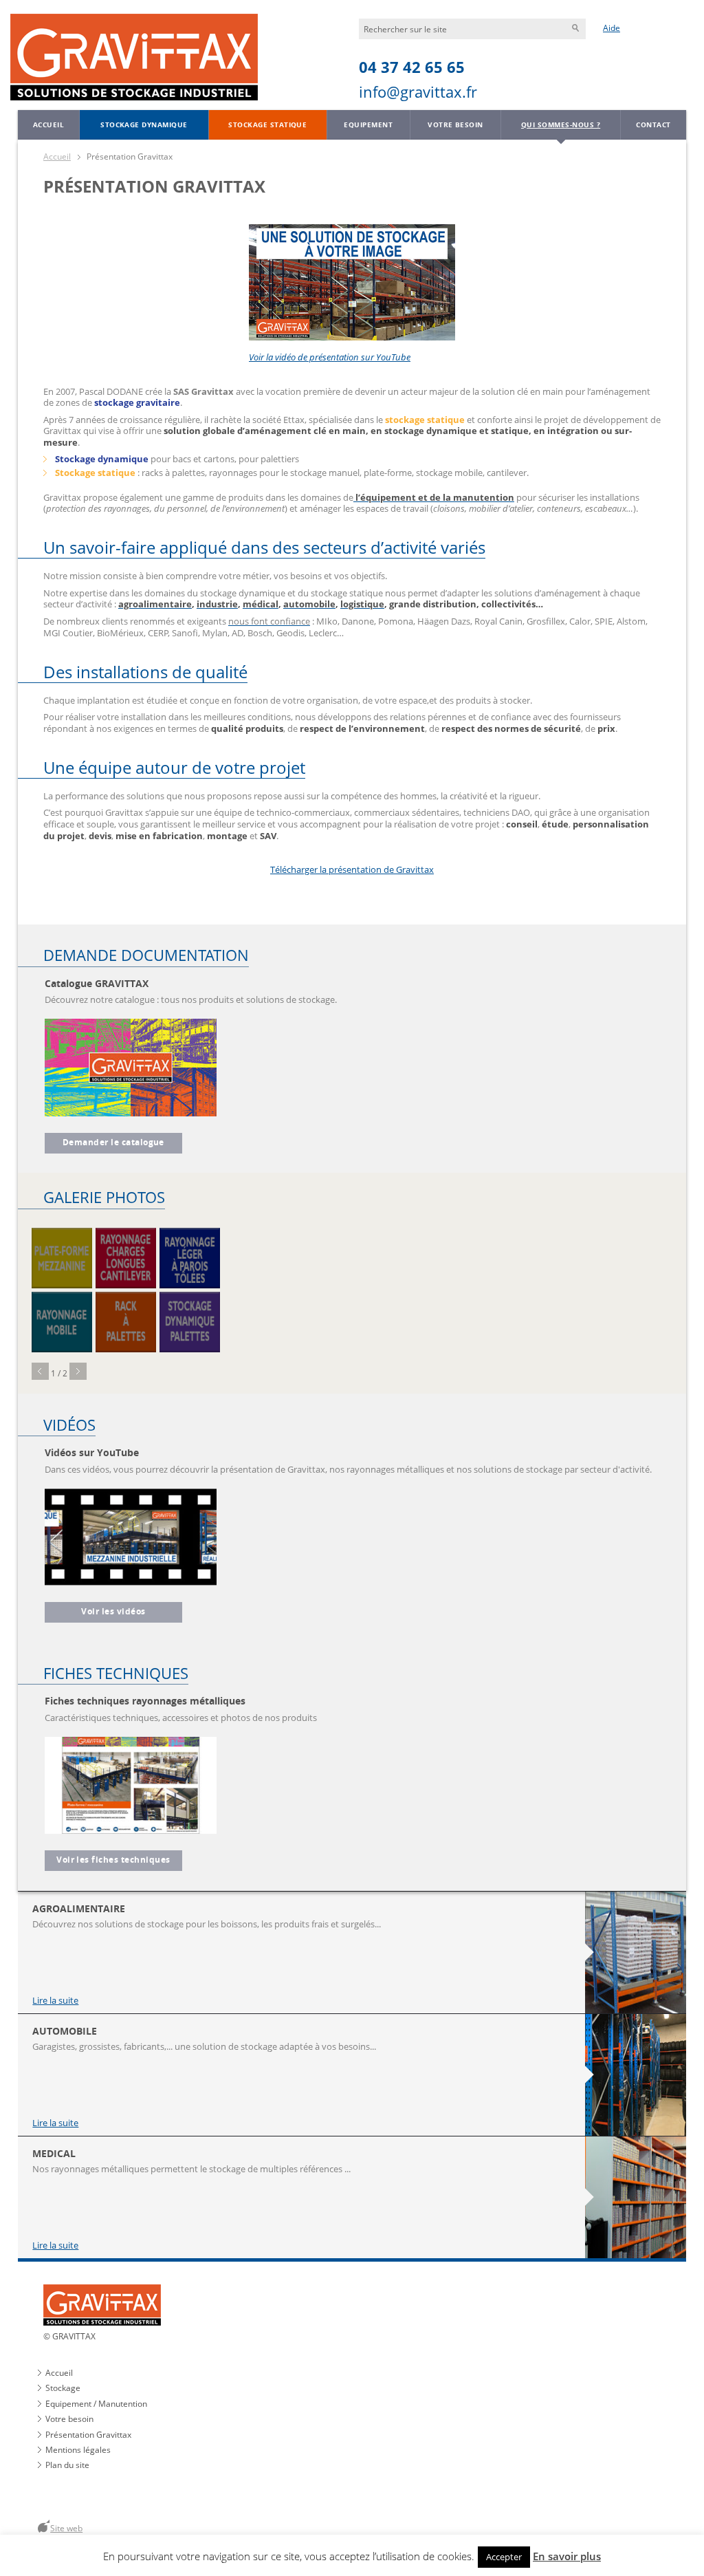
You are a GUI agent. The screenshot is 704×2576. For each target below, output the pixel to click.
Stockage (63, 2388)
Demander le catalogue (113, 1143)
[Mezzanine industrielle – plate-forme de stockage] (62, 1258)
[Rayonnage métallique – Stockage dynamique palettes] (190, 1322)
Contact (653, 125)
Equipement (368, 125)
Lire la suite (55, 2001)
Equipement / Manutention (96, 2404)
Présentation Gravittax (88, 2435)
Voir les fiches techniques (113, 1860)
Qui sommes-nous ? (561, 125)
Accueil (48, 125)
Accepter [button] (504, 2557)
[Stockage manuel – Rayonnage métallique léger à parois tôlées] (190, 1258)
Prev (40, 1371)
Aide (612, 28)
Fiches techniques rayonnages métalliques (145, 1701)
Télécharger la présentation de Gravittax (352, 869)
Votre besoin (455, 125)
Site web (66, 2528)
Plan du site (67, 2465)
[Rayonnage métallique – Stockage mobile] (62, 1322)
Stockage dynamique (144, 125)
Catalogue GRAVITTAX (97, 983)
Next (78, 1371)
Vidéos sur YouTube (92, 1452)
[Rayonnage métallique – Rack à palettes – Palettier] (126, 1322)
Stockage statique (267, 125)
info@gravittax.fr (418, 92)
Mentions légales (78, 2450)
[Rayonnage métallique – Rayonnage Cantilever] (126, 1258)
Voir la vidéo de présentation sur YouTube (330, 357)
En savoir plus (567, 2556)
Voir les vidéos (113, 1612)
